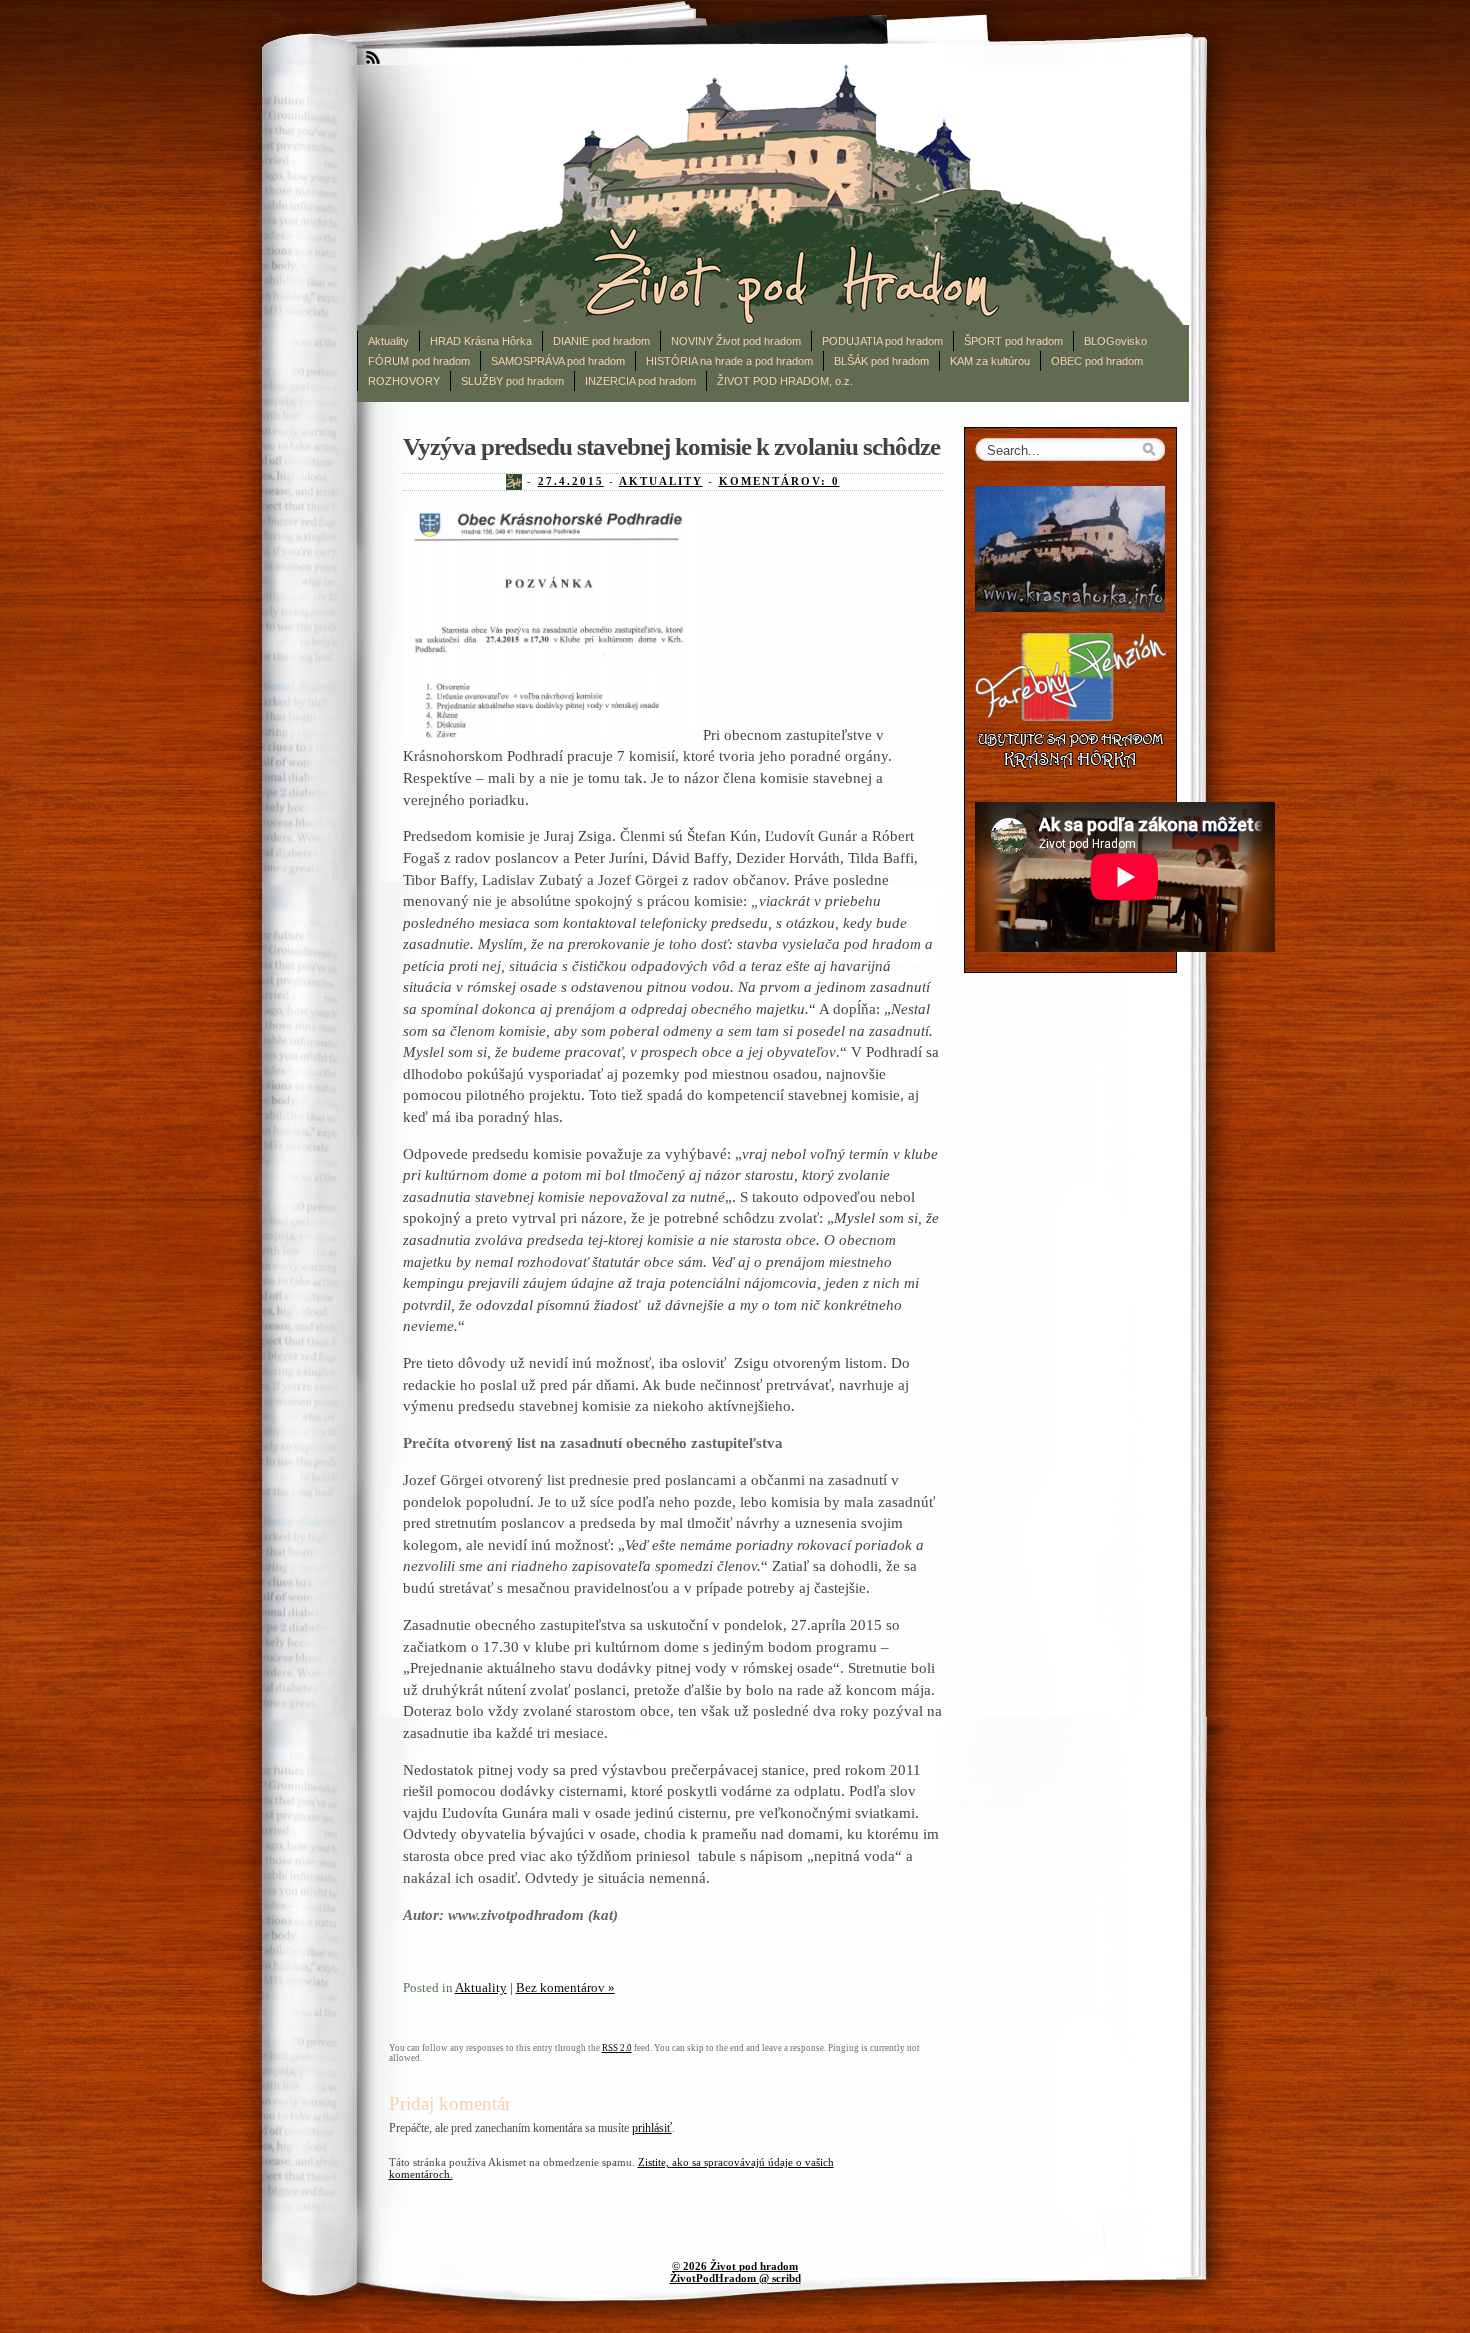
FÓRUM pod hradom (419, 361)
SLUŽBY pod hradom (512, 381)
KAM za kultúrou (990, 361)
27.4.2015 (571, 481)
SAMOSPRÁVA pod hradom (558, 361)
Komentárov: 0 (779, 481)
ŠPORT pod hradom (1013, 341)
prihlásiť (652, 2128)
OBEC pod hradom (1097, 361)
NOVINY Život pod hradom (736, 341)
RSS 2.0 (617, 2048)
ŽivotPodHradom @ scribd (735, 2278)
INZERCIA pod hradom (640, 381)
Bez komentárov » (565, 1987)
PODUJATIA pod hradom (882, 341)
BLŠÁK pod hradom (881, 361)
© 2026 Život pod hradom (735, 2266)
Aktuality (388, 341)
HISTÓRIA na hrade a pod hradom (729, 361)
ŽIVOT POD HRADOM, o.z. (785, 381)
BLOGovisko (1115, 341)
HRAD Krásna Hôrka (481, 341)
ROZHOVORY (404, 381)
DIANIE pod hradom (601, 341)
